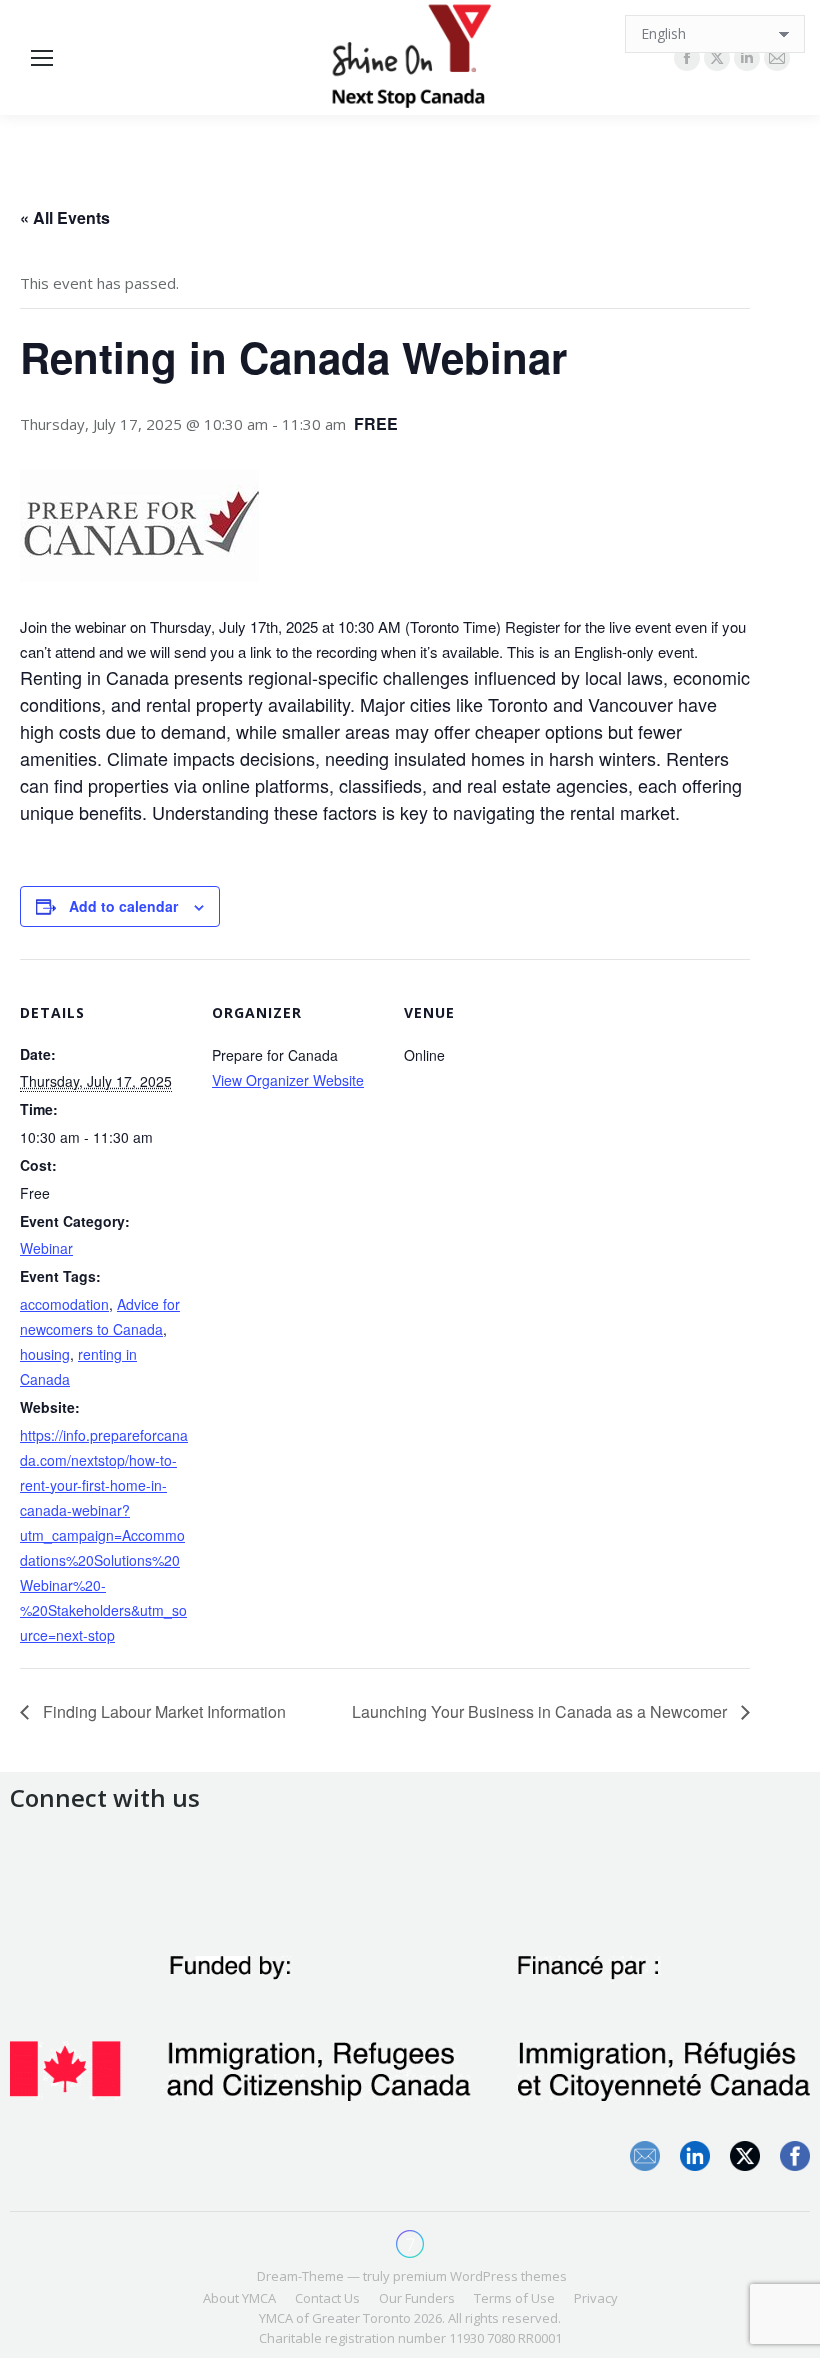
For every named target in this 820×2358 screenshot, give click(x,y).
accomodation (64, 1304)
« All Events (65, 217)
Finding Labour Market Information (162, 1711)
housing (45, 1354)
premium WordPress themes (480, 2276)
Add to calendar (123, 906)
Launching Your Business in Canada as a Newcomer (541, 1711)
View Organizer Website (288, 1080)
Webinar (46, 1248)
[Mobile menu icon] (42, 58)
